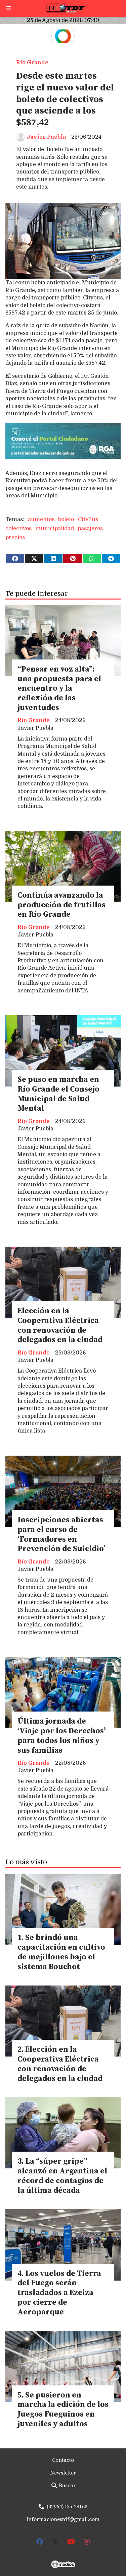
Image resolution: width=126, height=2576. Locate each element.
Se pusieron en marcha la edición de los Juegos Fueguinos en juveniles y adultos (63, 2410)
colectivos (18, 529)
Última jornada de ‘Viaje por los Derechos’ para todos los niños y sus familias (61, 1736)
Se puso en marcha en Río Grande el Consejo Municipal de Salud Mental (58, 1094)
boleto (66, 519)
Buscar (67, 2486)
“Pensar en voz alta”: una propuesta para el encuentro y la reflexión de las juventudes (59, 689)
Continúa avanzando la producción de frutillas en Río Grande (61, 905)
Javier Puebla (46, 137)
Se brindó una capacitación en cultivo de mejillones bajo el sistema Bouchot (61, 1952)
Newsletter (63, 2473)
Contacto (63, 2460)
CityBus (88, 519)
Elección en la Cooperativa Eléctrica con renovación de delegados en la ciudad (60, 1326)
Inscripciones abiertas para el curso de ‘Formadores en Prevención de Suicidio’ (61, 1535)
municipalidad (55, 529)
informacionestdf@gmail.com (63, 2519)
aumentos (41, 519)
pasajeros (90, 529)
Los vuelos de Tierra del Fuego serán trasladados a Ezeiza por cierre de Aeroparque (59, 2293)
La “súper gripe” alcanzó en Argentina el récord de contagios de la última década (62, 2176)
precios (15, 538)
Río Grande (32, 63)
